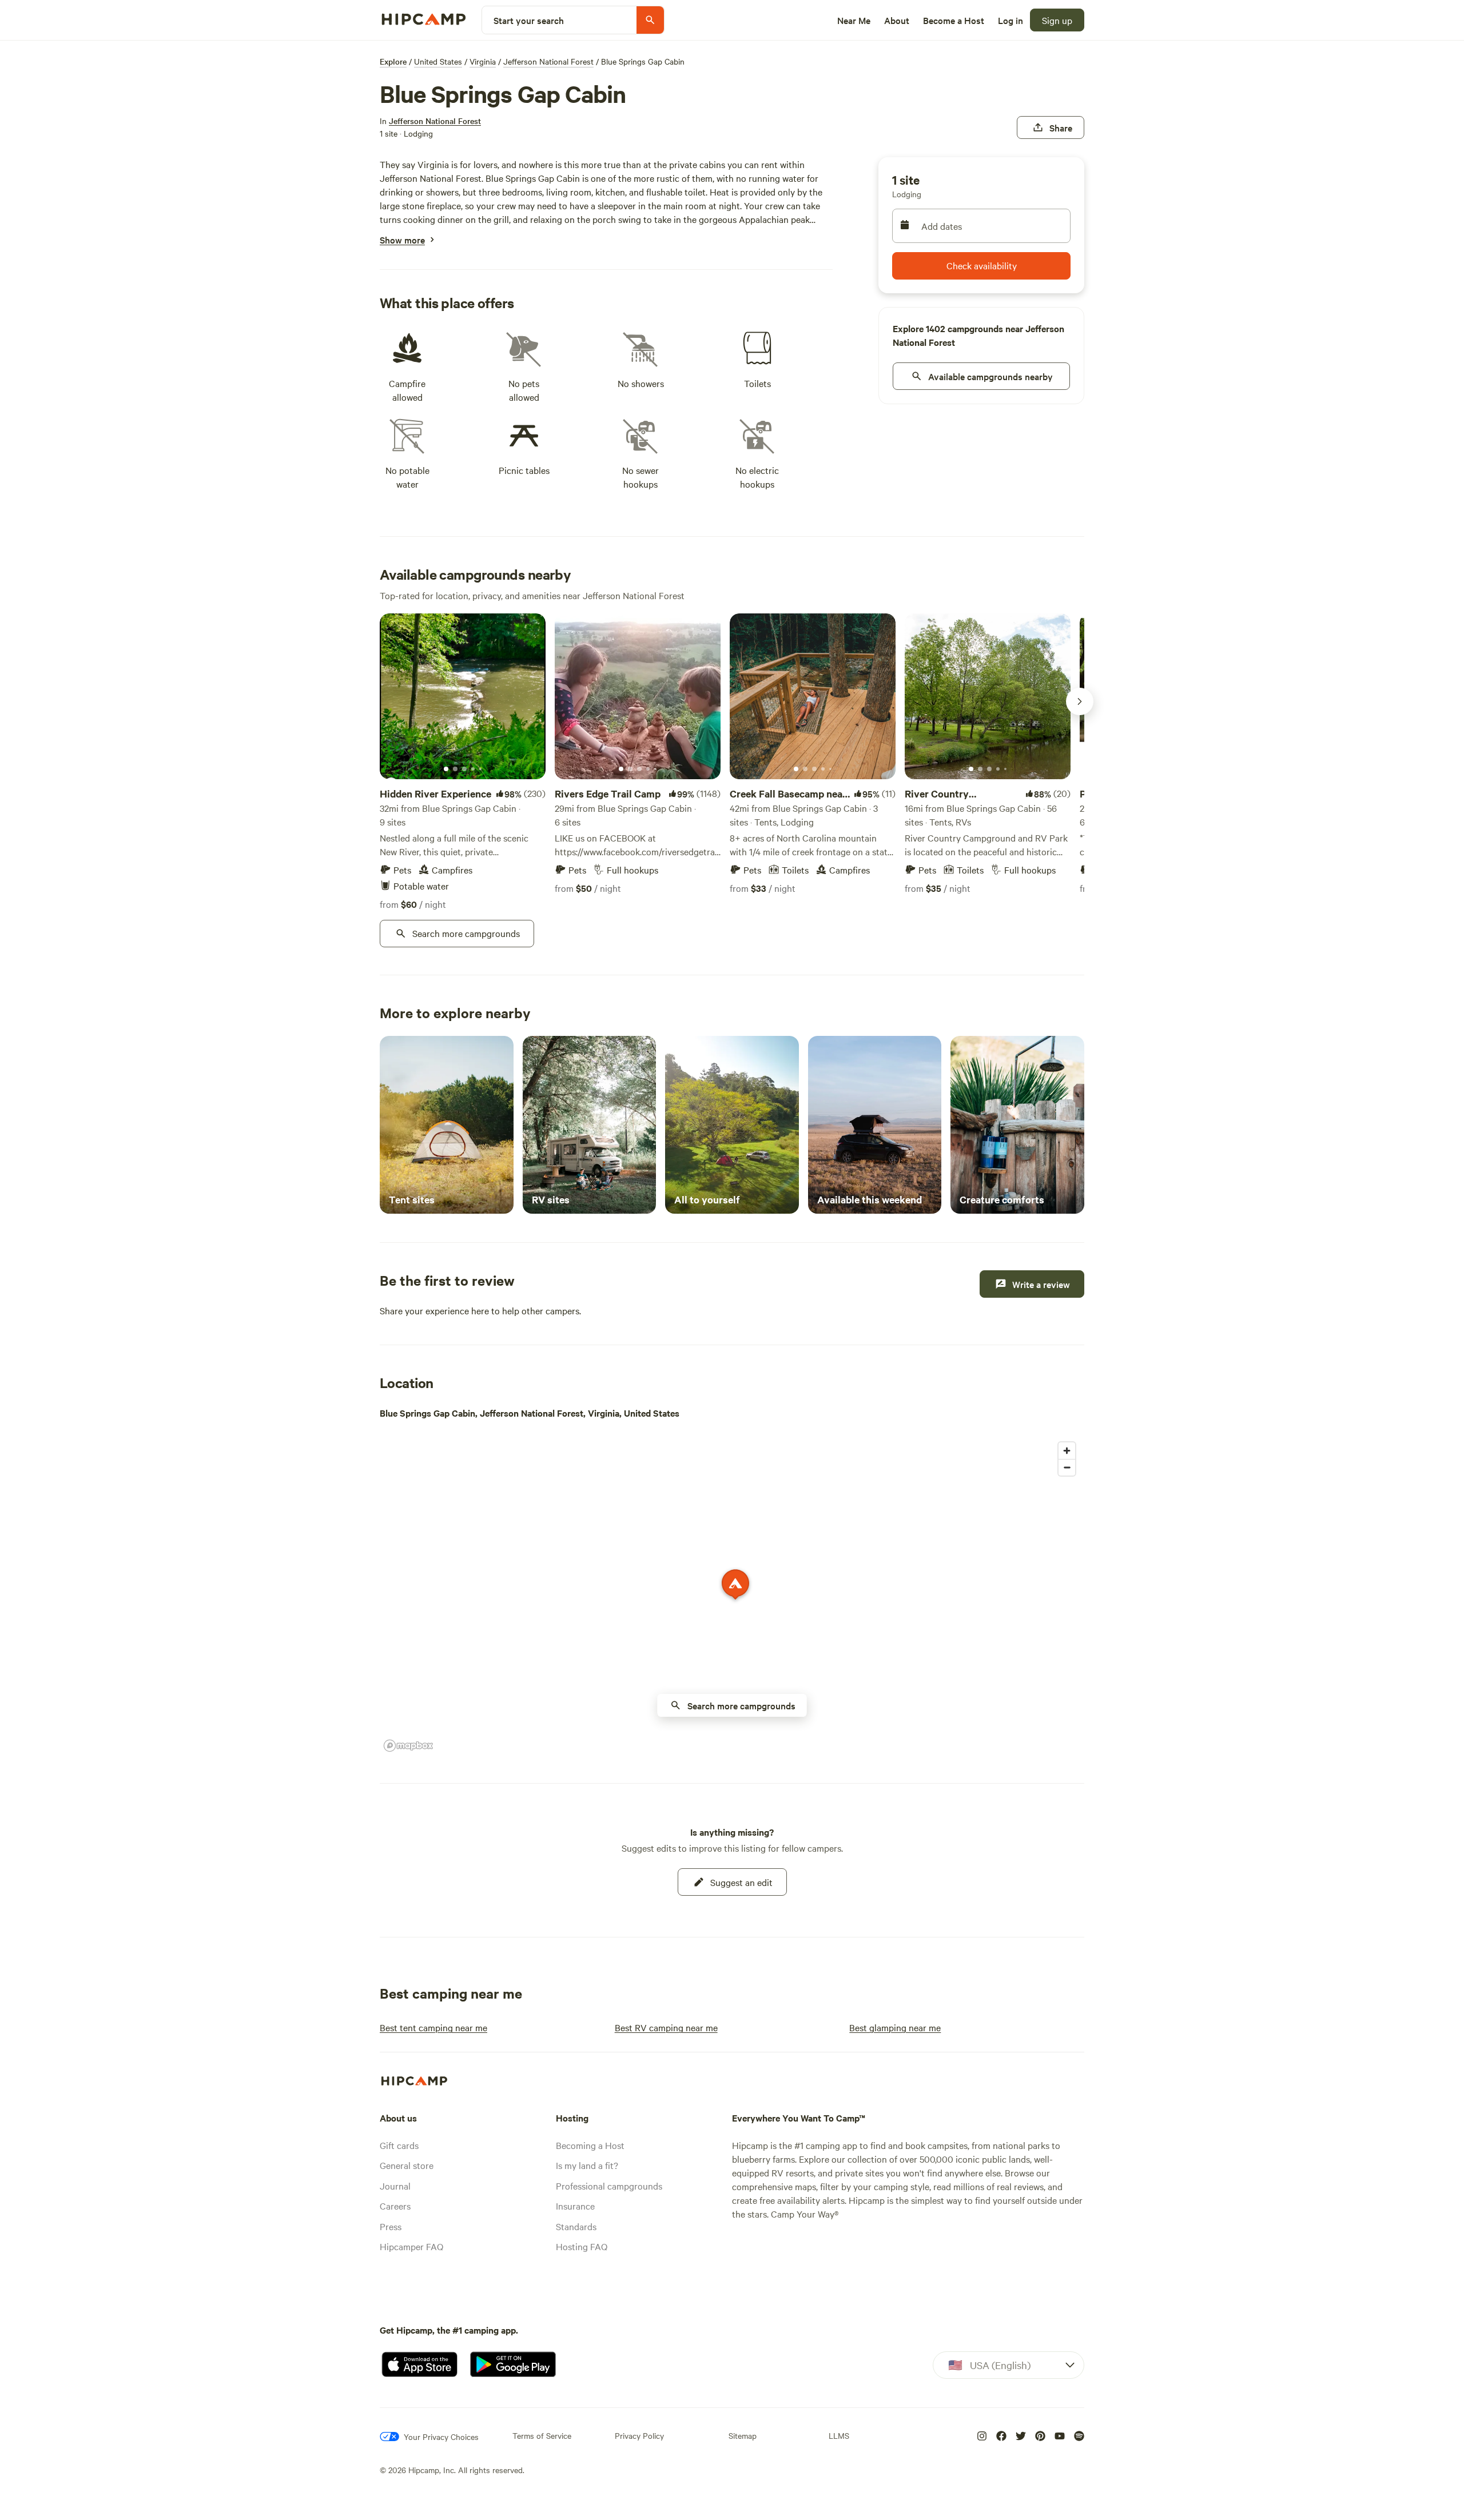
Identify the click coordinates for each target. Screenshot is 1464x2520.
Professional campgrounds (609, 2186)
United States (438, 61)
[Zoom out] (1067, 1467)
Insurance (575, 2206)
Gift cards (399, 2145)
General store (407, 2165)
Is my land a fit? (587, 2165)
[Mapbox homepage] (408, 1746)
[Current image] (446, 769)
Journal (395, 2186)
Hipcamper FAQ (411, 2246)
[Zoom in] (1067, 1451)
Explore (393, 61)
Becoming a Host (590, 2145)
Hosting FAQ (582, 2246)
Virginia (483, 61)
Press (391, 2226)
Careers (395, 2206)
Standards (576, 2226)
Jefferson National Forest (548, 61)
